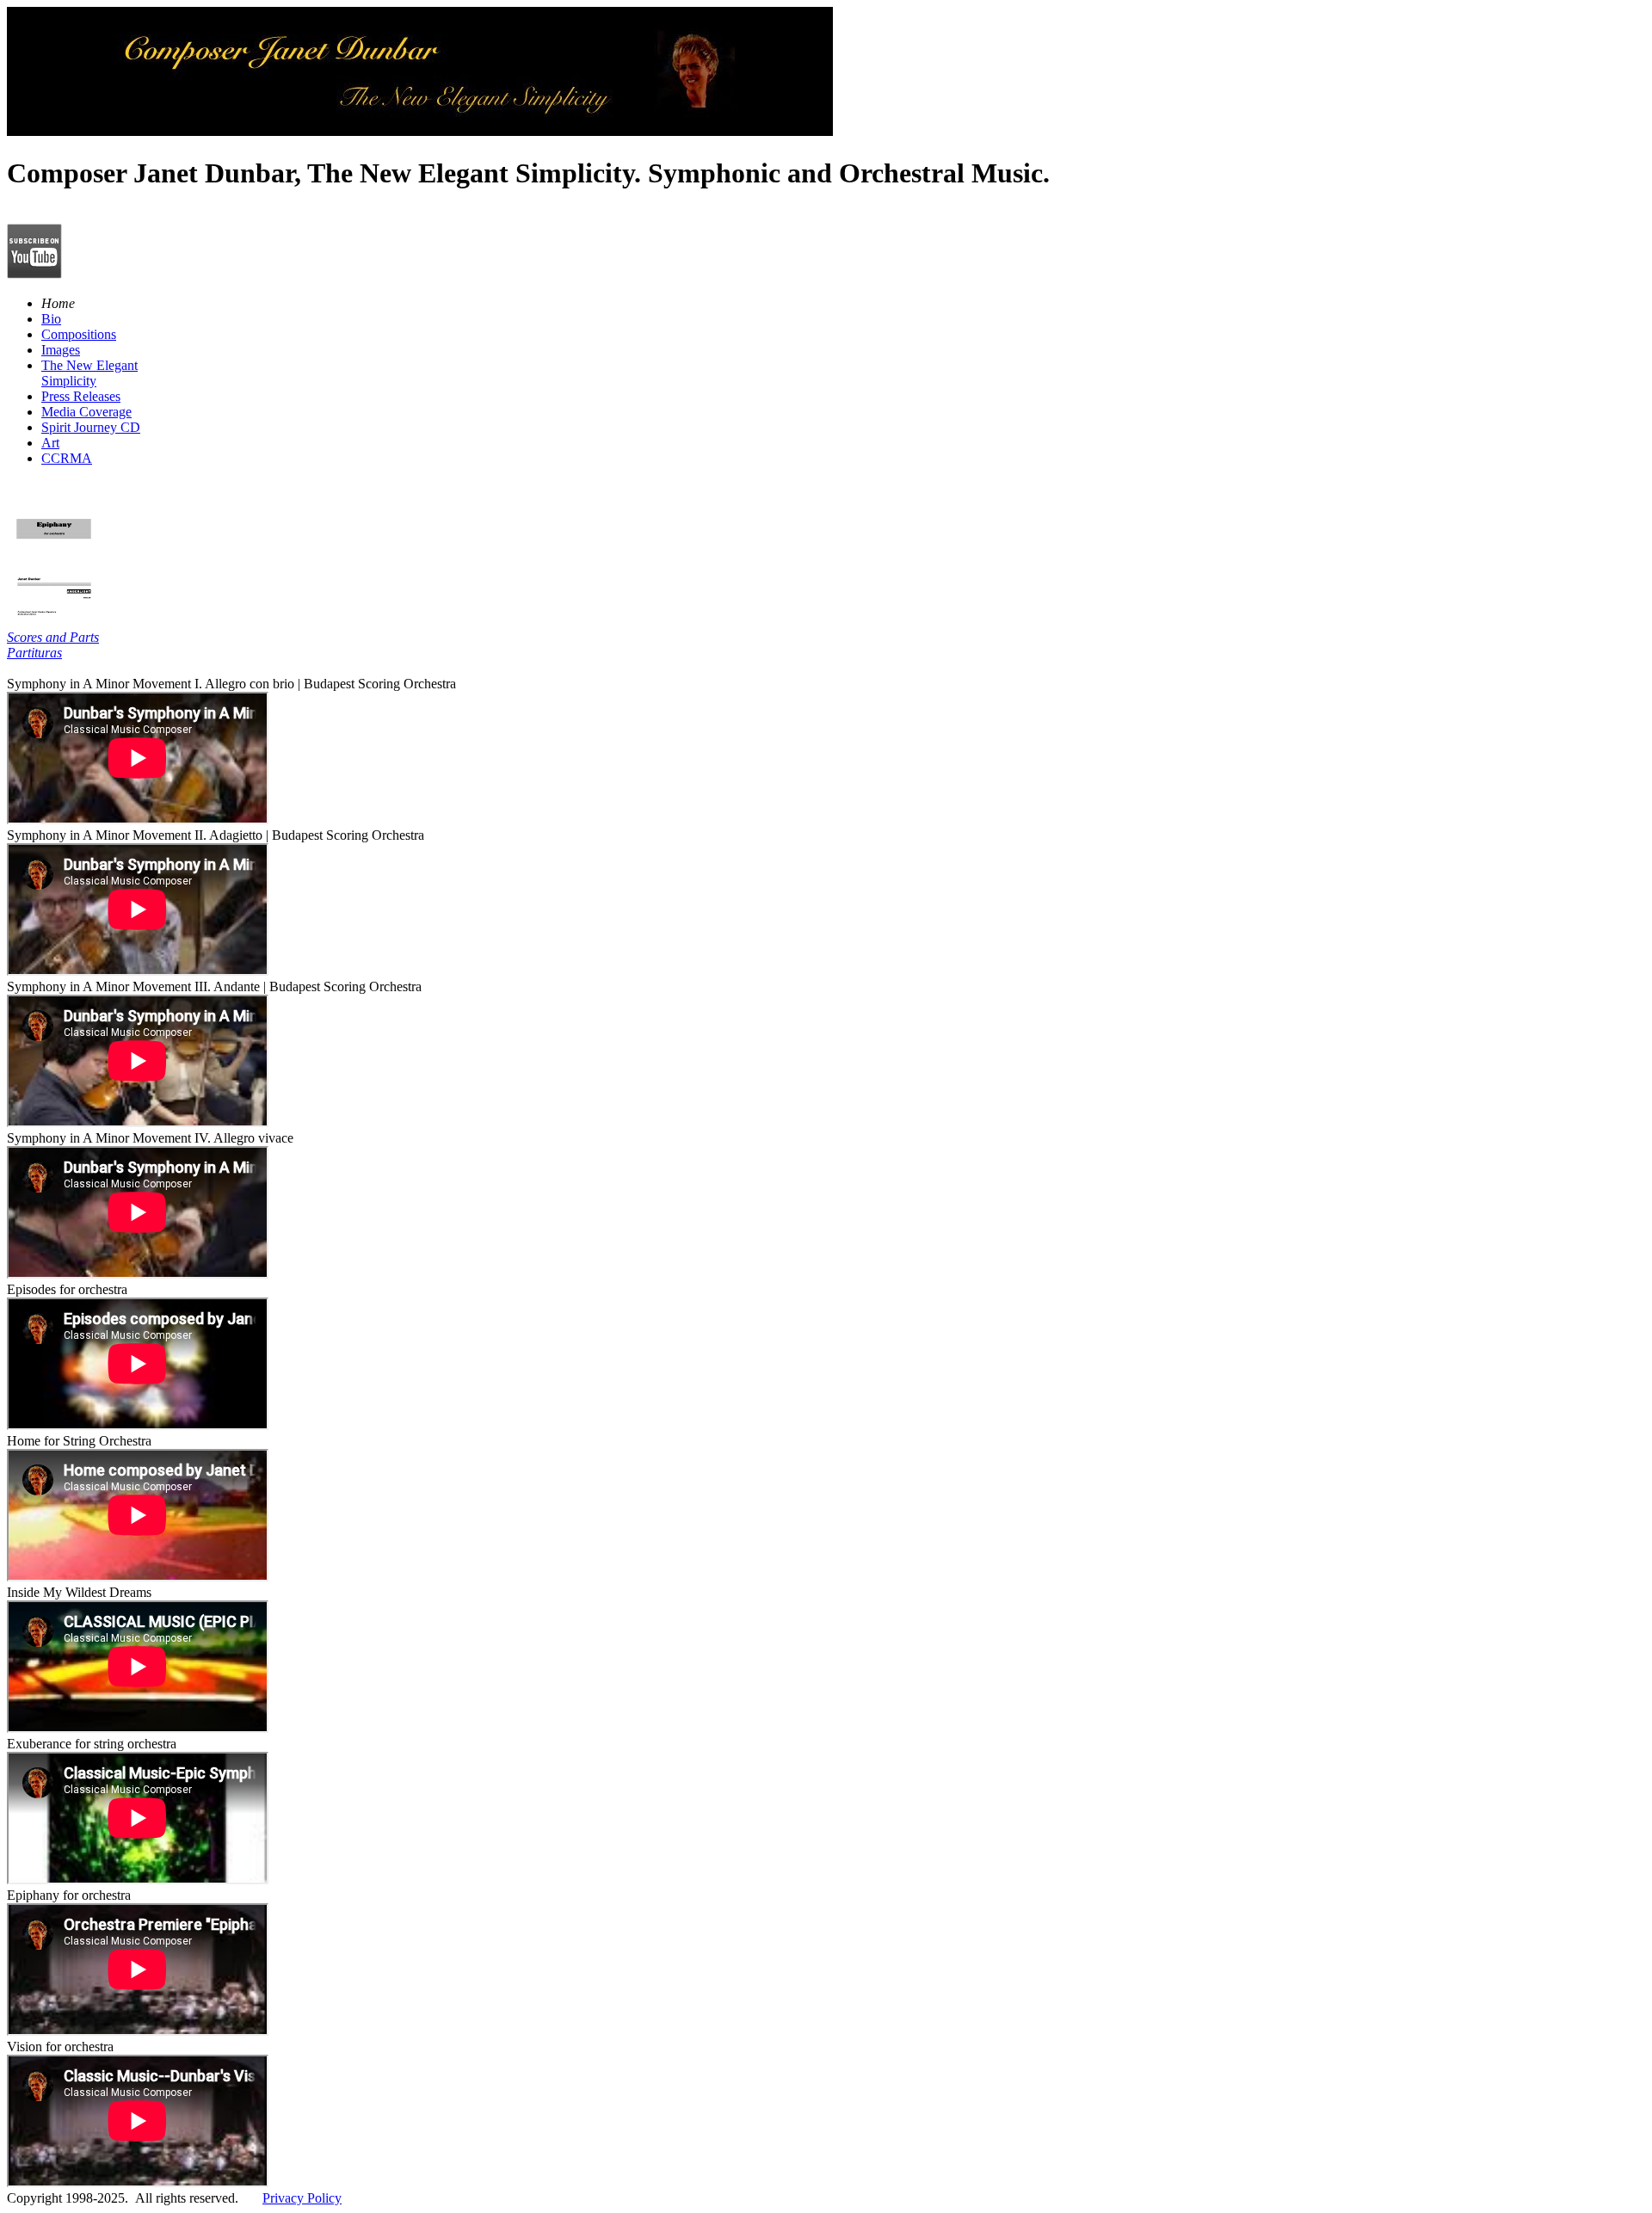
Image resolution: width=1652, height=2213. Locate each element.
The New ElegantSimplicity (89, 373)
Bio (51, 319)
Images (61, 350)
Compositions (79, 334)
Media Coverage (86, 412)
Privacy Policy (302, 2198)
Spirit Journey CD (91, 427)
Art (50, 443)
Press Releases (81, 396)
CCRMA (67, 458)
